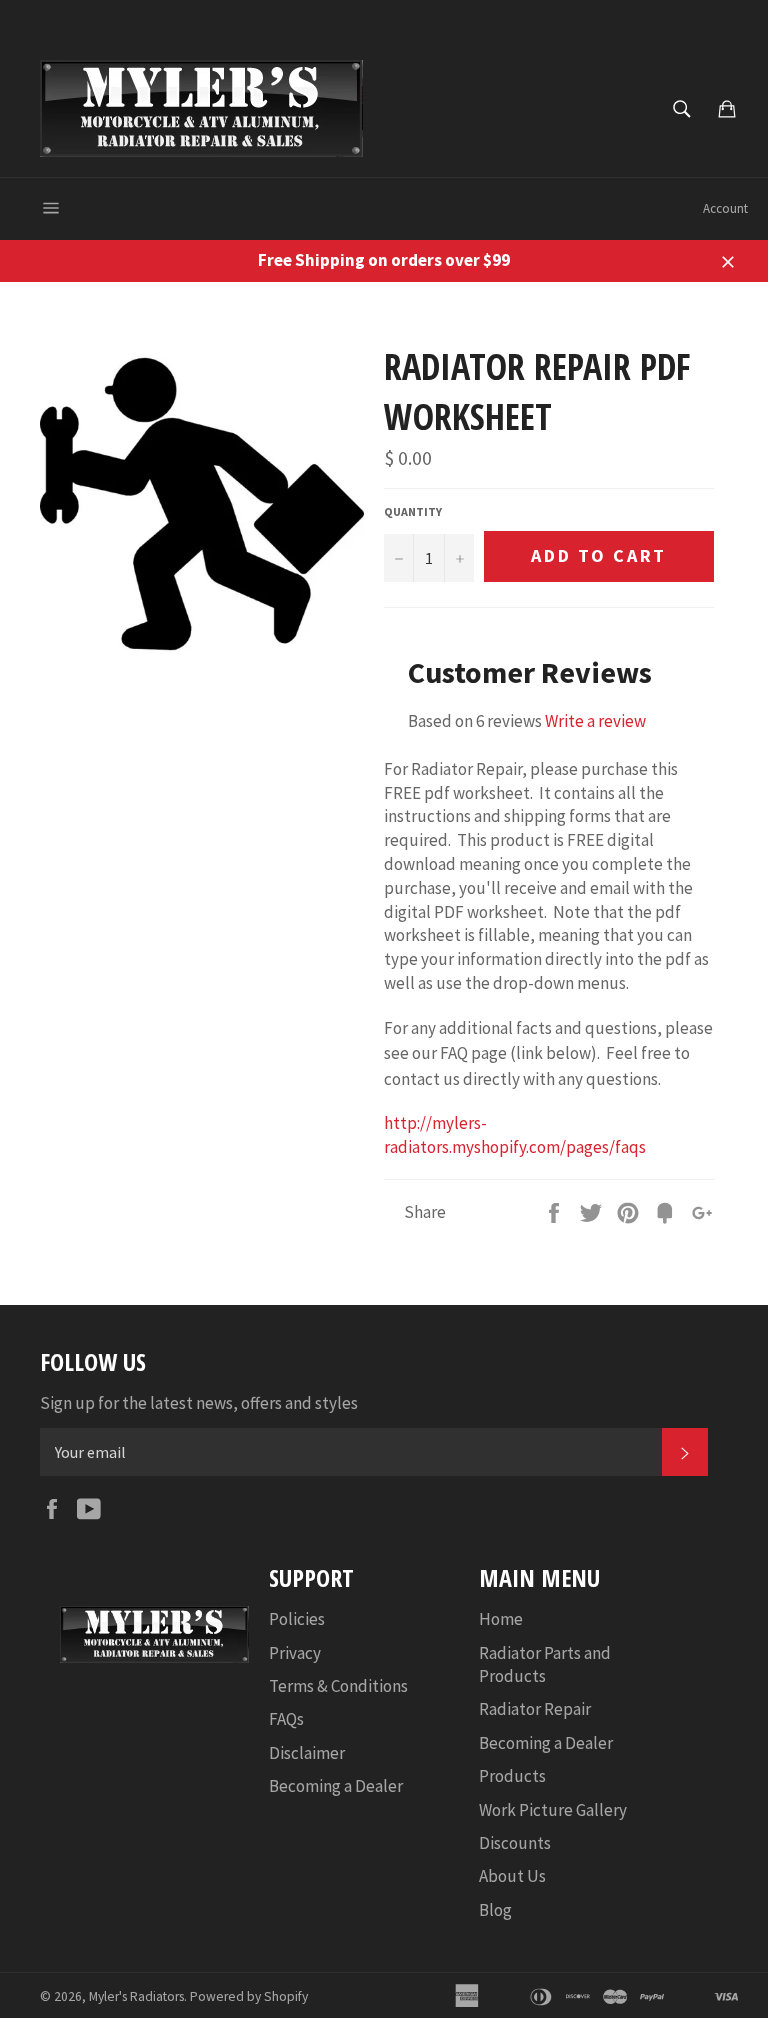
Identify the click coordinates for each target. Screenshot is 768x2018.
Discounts (515, 1843)
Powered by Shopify (249, 1996)
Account (725, 208)
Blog (495, 1910)
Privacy (295, 1653)
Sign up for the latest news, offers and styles (199, 1403)
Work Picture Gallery (553, 1810)
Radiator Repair (535, 1709)
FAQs (286, 1719)
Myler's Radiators (136, 1996)
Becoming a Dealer (336, 1786)
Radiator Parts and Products (545, 1664)
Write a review (595, 721)
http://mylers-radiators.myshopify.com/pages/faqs (515, 1134)
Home (501, 1619)
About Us (512, 1876)
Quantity (413, 511)
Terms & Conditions (338, 1686)
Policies (297, 1619)
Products (512, 1776)
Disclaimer (307, 1753)
